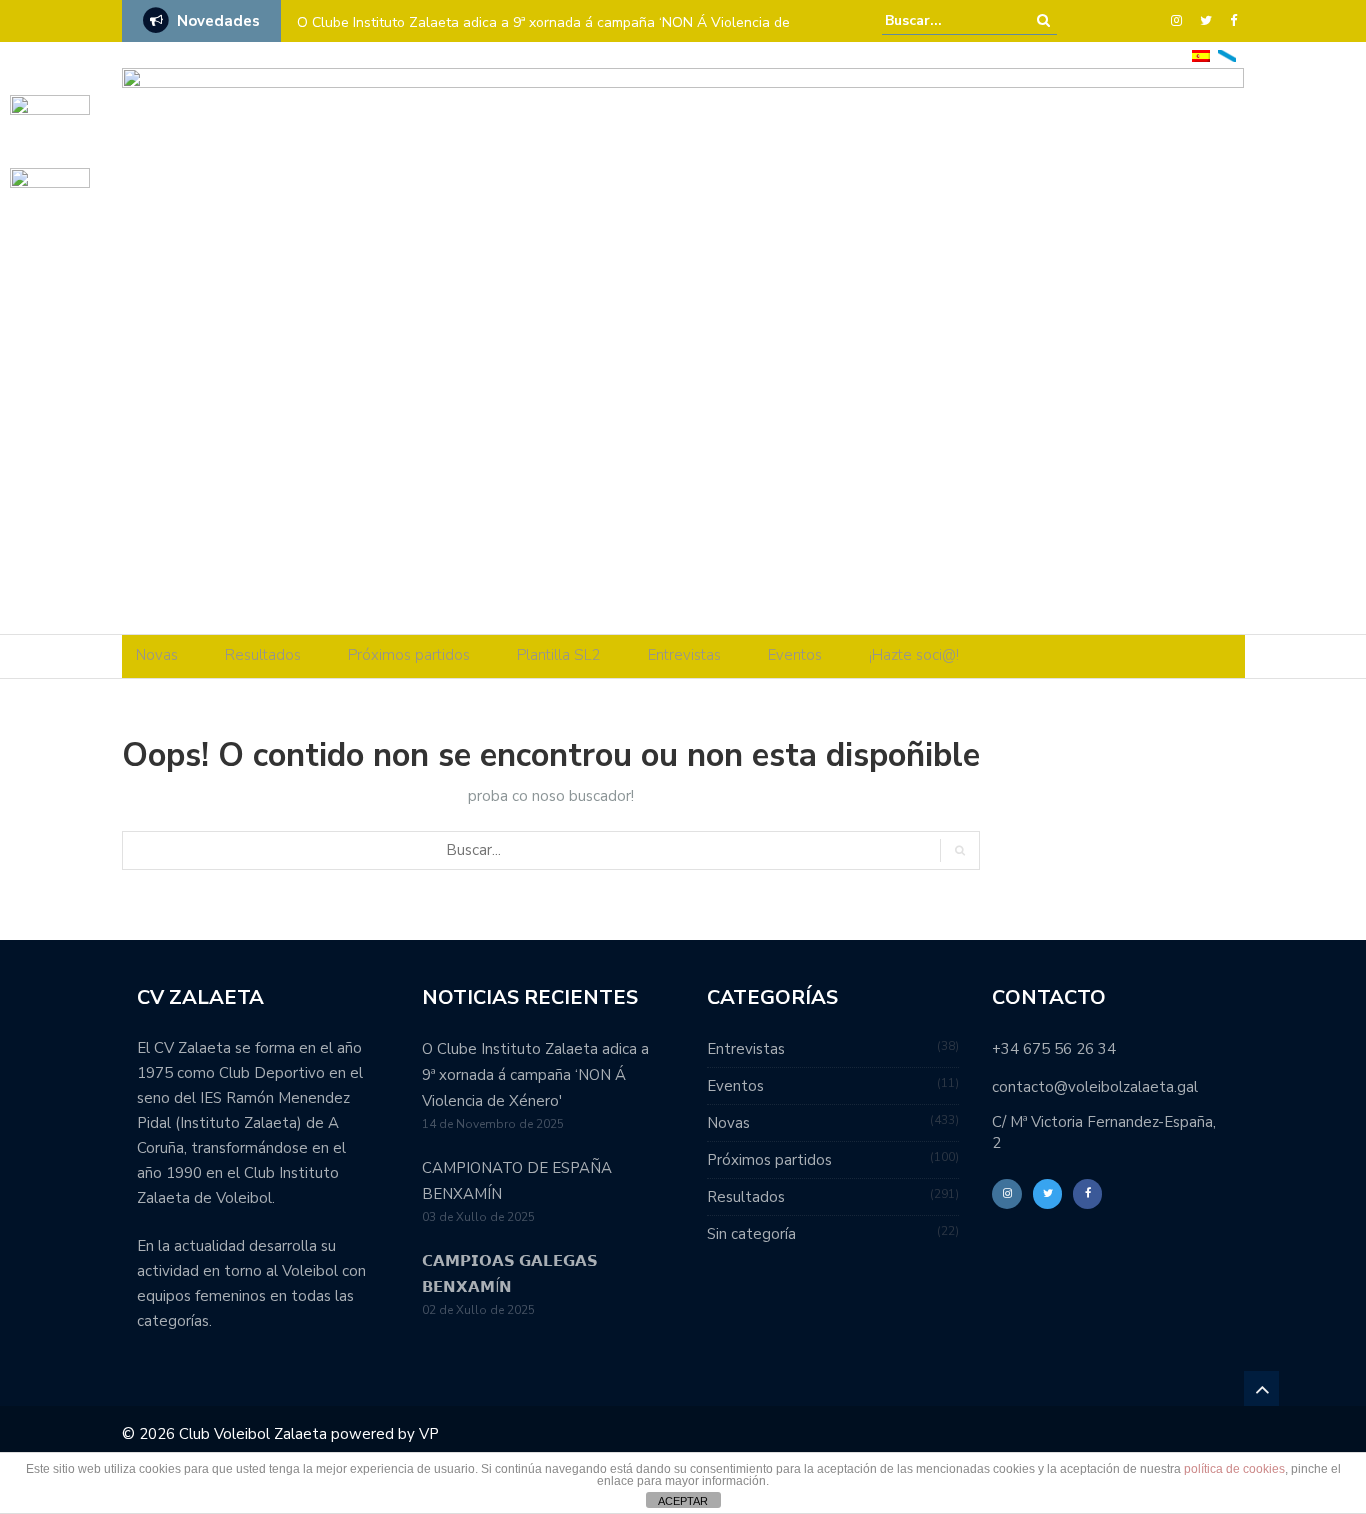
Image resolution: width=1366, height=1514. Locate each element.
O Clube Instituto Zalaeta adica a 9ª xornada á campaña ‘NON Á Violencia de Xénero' (535, 1075)
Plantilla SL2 (559, 655)
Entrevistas (684, 655)
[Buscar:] (946, 20)
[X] (1206, 21)
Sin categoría (751, 1234)
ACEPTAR (683, 1501)
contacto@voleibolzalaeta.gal (1095, 1087)
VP (429, 1434)
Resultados (263, 655)
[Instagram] (1176, 21)
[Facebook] (1233, 21)
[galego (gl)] (1227, 54)
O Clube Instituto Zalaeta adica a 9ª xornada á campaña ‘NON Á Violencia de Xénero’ (543, 35)
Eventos (795, 655)
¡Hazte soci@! (914, 655)
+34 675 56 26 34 (1054, 1049)
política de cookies (1234, 1469)
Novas (157, 655)
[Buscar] (1043, 20)
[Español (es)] (1201, 54)
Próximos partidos (409, 655)
